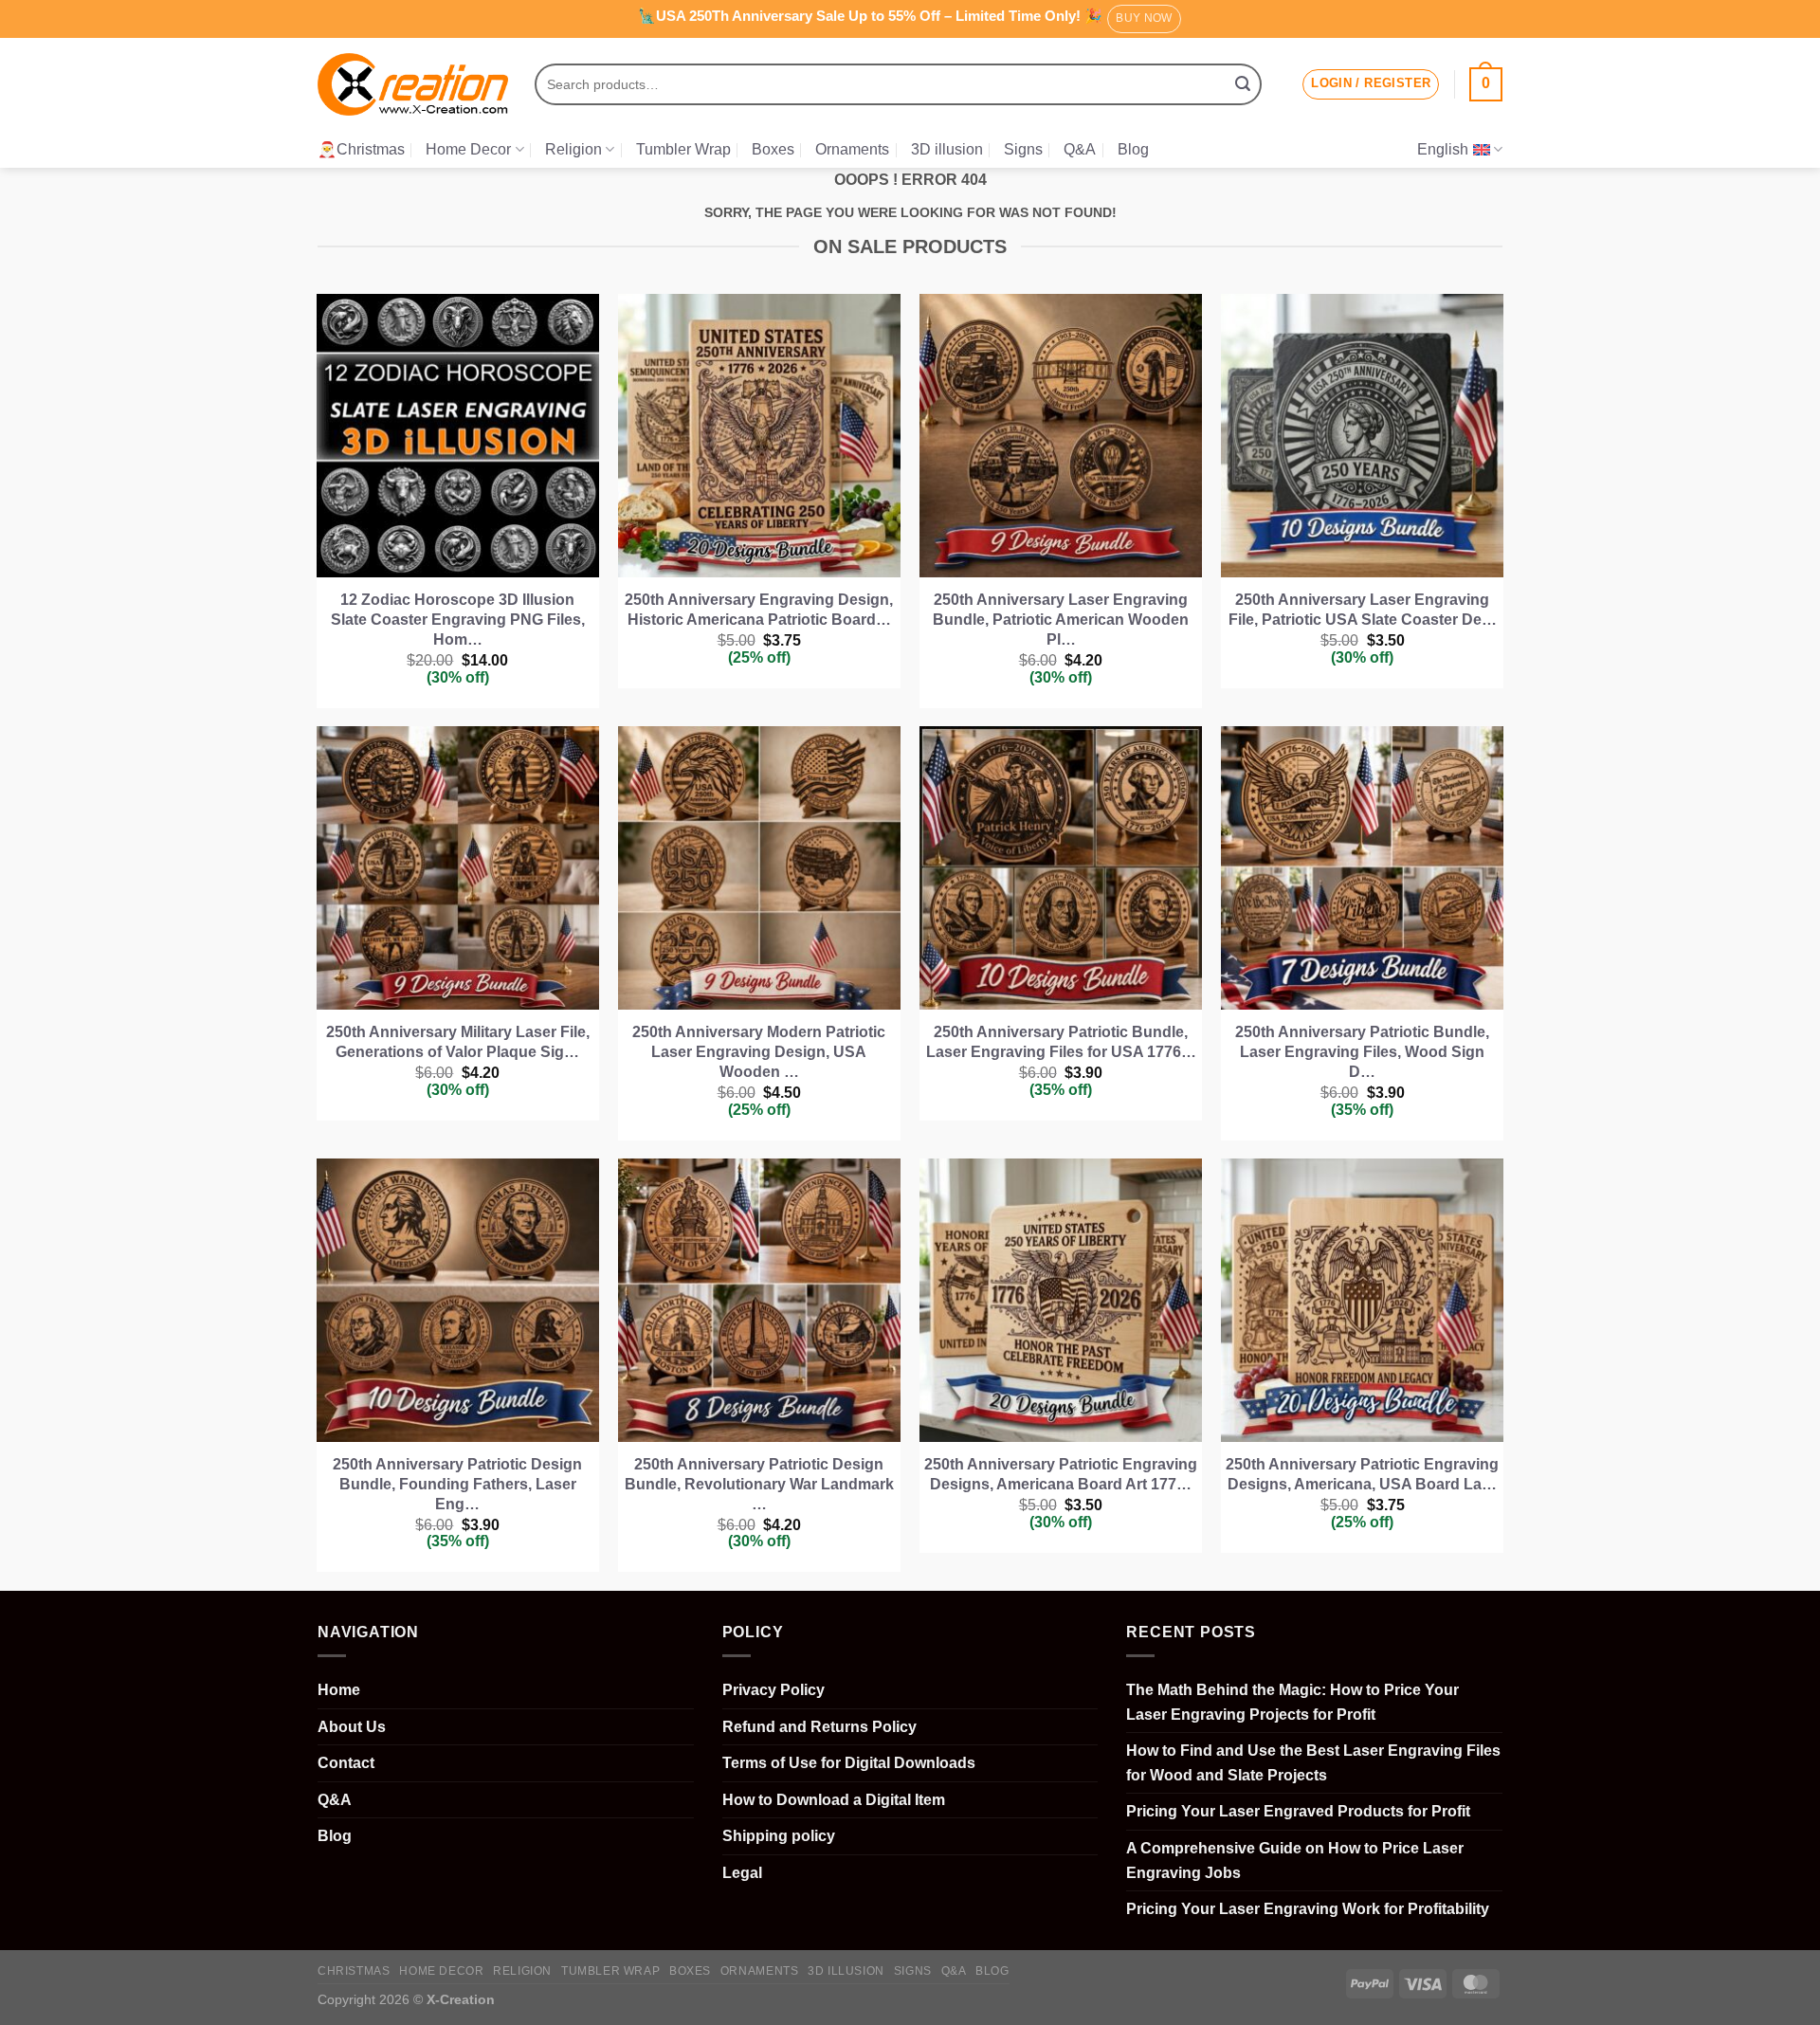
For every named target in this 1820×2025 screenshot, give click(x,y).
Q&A (1080, 149)
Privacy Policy (773, 1690)
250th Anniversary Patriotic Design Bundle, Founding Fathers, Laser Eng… (457, 1484)
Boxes (773, 149)
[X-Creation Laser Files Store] (413, 85)
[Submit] (1243, 84)
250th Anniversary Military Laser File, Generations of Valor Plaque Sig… (458, 1042)
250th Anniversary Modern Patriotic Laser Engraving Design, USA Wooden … (759, 1052)
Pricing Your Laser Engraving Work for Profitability (1308, 1909)
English (1443, 149)
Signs (1023, 149)
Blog (1133, 149)
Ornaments (852, 149)
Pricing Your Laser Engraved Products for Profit (1298, 1811)
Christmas (354, 1971)
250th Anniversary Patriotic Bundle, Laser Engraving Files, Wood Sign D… (1362, 1052)
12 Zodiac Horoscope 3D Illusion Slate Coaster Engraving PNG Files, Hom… (458, 620)
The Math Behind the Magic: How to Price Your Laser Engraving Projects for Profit (1292, 1702)
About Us (352, 1727)
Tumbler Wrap (683, 149)
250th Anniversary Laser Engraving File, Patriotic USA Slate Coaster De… (1363, 610)
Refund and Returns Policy (819, 1727)
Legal (742, 1873)
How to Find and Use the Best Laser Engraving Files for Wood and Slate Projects (1313, 1763)
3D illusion (947, 149)
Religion (573, 149)
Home (339, 1690)
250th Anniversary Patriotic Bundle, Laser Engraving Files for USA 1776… (1061, 1042)
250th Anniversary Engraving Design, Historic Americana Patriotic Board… (759, 610)
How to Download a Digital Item (834, 1800)
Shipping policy (779, 1836)
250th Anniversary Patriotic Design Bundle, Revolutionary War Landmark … (759, 1484)
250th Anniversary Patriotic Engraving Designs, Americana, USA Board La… (1362, 1474)
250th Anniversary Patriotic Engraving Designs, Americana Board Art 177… (1061, 1474)
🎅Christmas (361, 149)
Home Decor (468, 149)
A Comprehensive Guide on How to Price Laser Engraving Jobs (1295, 1861)
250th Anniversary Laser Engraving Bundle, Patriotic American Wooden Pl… (1061, 620)
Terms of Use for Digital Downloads (849, 1763)
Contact (346, 1763)
